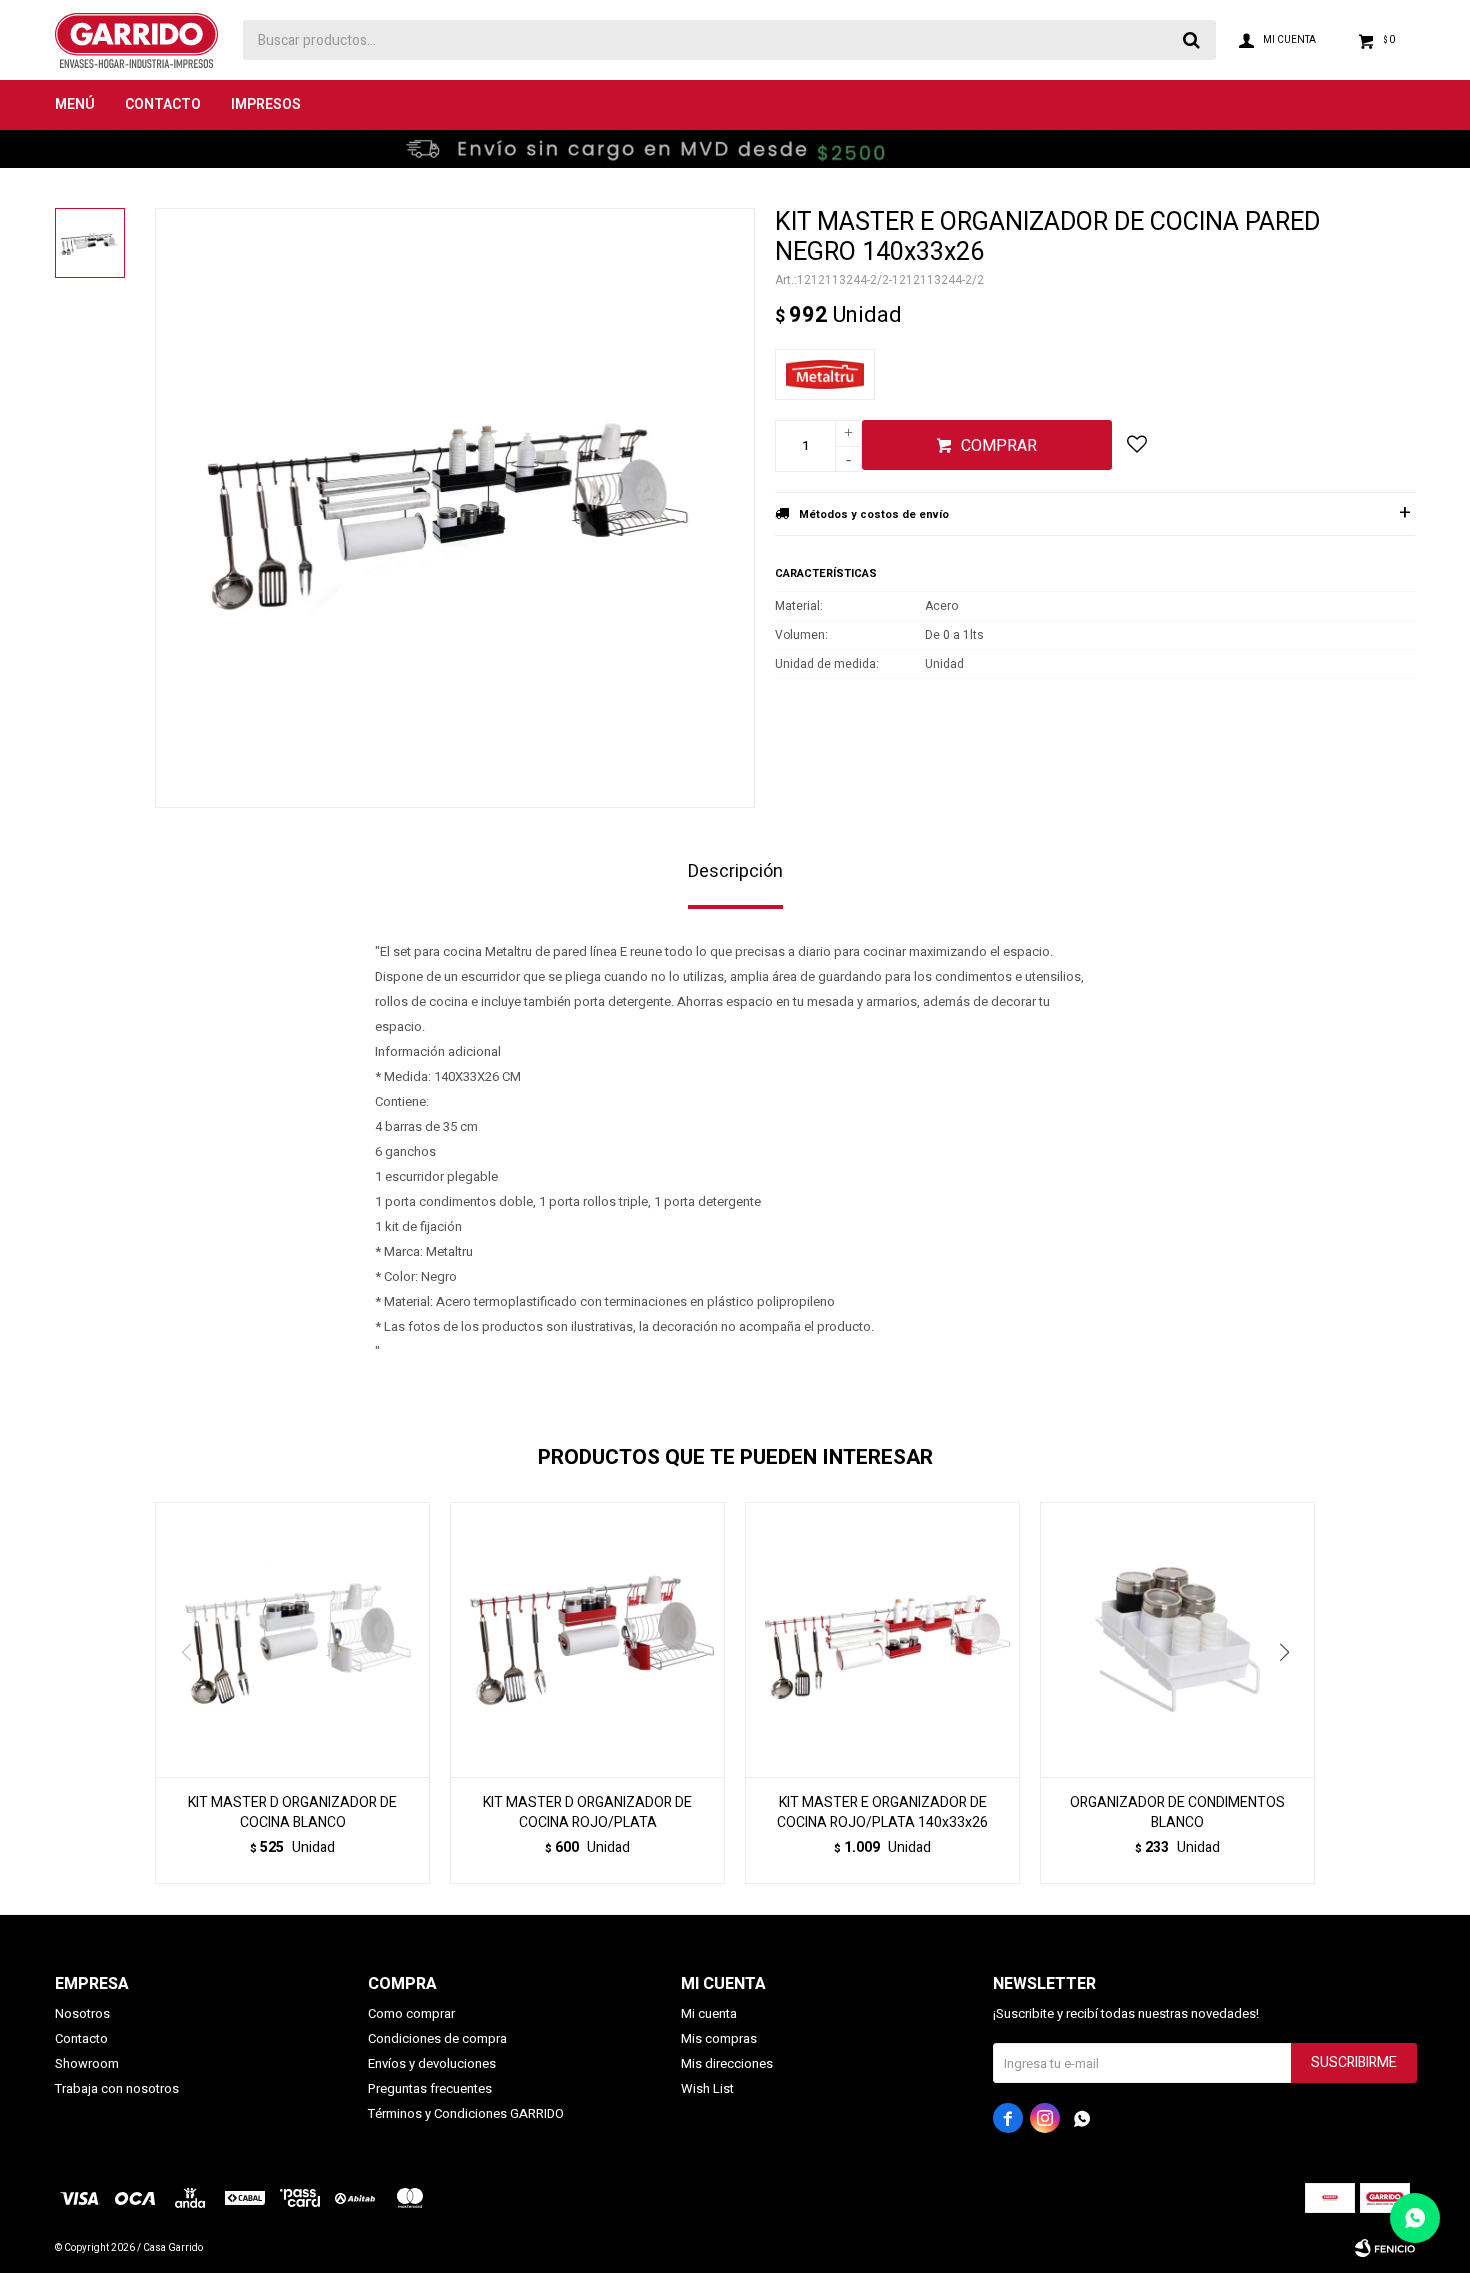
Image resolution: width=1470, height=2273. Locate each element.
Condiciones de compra (437, 2038)
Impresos (266, 104)
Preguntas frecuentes (430, 2088)
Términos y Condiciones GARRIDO (466, 2113)
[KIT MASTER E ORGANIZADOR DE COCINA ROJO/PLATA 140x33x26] (882, 1639)
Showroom (87, 2063)
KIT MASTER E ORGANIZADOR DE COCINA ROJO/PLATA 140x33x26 (882, 1813)
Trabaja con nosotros (117, 2088)
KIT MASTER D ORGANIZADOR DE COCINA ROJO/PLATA (587, 1813)
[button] (1291, 1693)
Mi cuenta (709, 2013)
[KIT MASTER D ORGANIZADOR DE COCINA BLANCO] (292, 1639)
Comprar (999, 446)
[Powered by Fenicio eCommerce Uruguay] (1385, 2248)
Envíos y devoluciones (432, 2063)
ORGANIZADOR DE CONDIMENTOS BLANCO (1177, 1813)
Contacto (163, 104)
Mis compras (719, 2038)
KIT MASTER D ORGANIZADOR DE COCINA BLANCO (292, 1813)
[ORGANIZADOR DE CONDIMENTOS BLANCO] (1177, 1639)
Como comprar (411, 2013)
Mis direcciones (727, 2063)
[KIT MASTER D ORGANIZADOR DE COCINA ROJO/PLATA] (587, 1639)
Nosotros (82, 2013)
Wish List (707, 2088)
